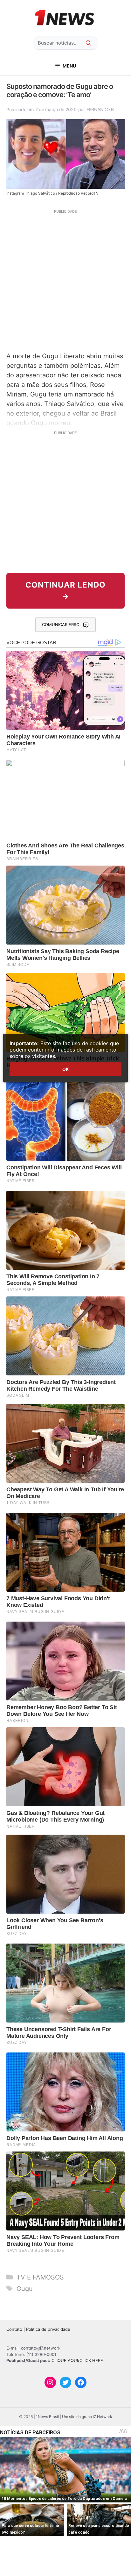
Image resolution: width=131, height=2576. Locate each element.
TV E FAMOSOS (40, 2277)
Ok (65, 1069)
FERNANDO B (100, 109)
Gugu (25, 2289)
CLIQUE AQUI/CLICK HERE (77, 2360)
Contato (14, 2329)
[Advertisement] (65, 280)
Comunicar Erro (61, 624)
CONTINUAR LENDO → (65, 591)
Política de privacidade (48, 2329)
